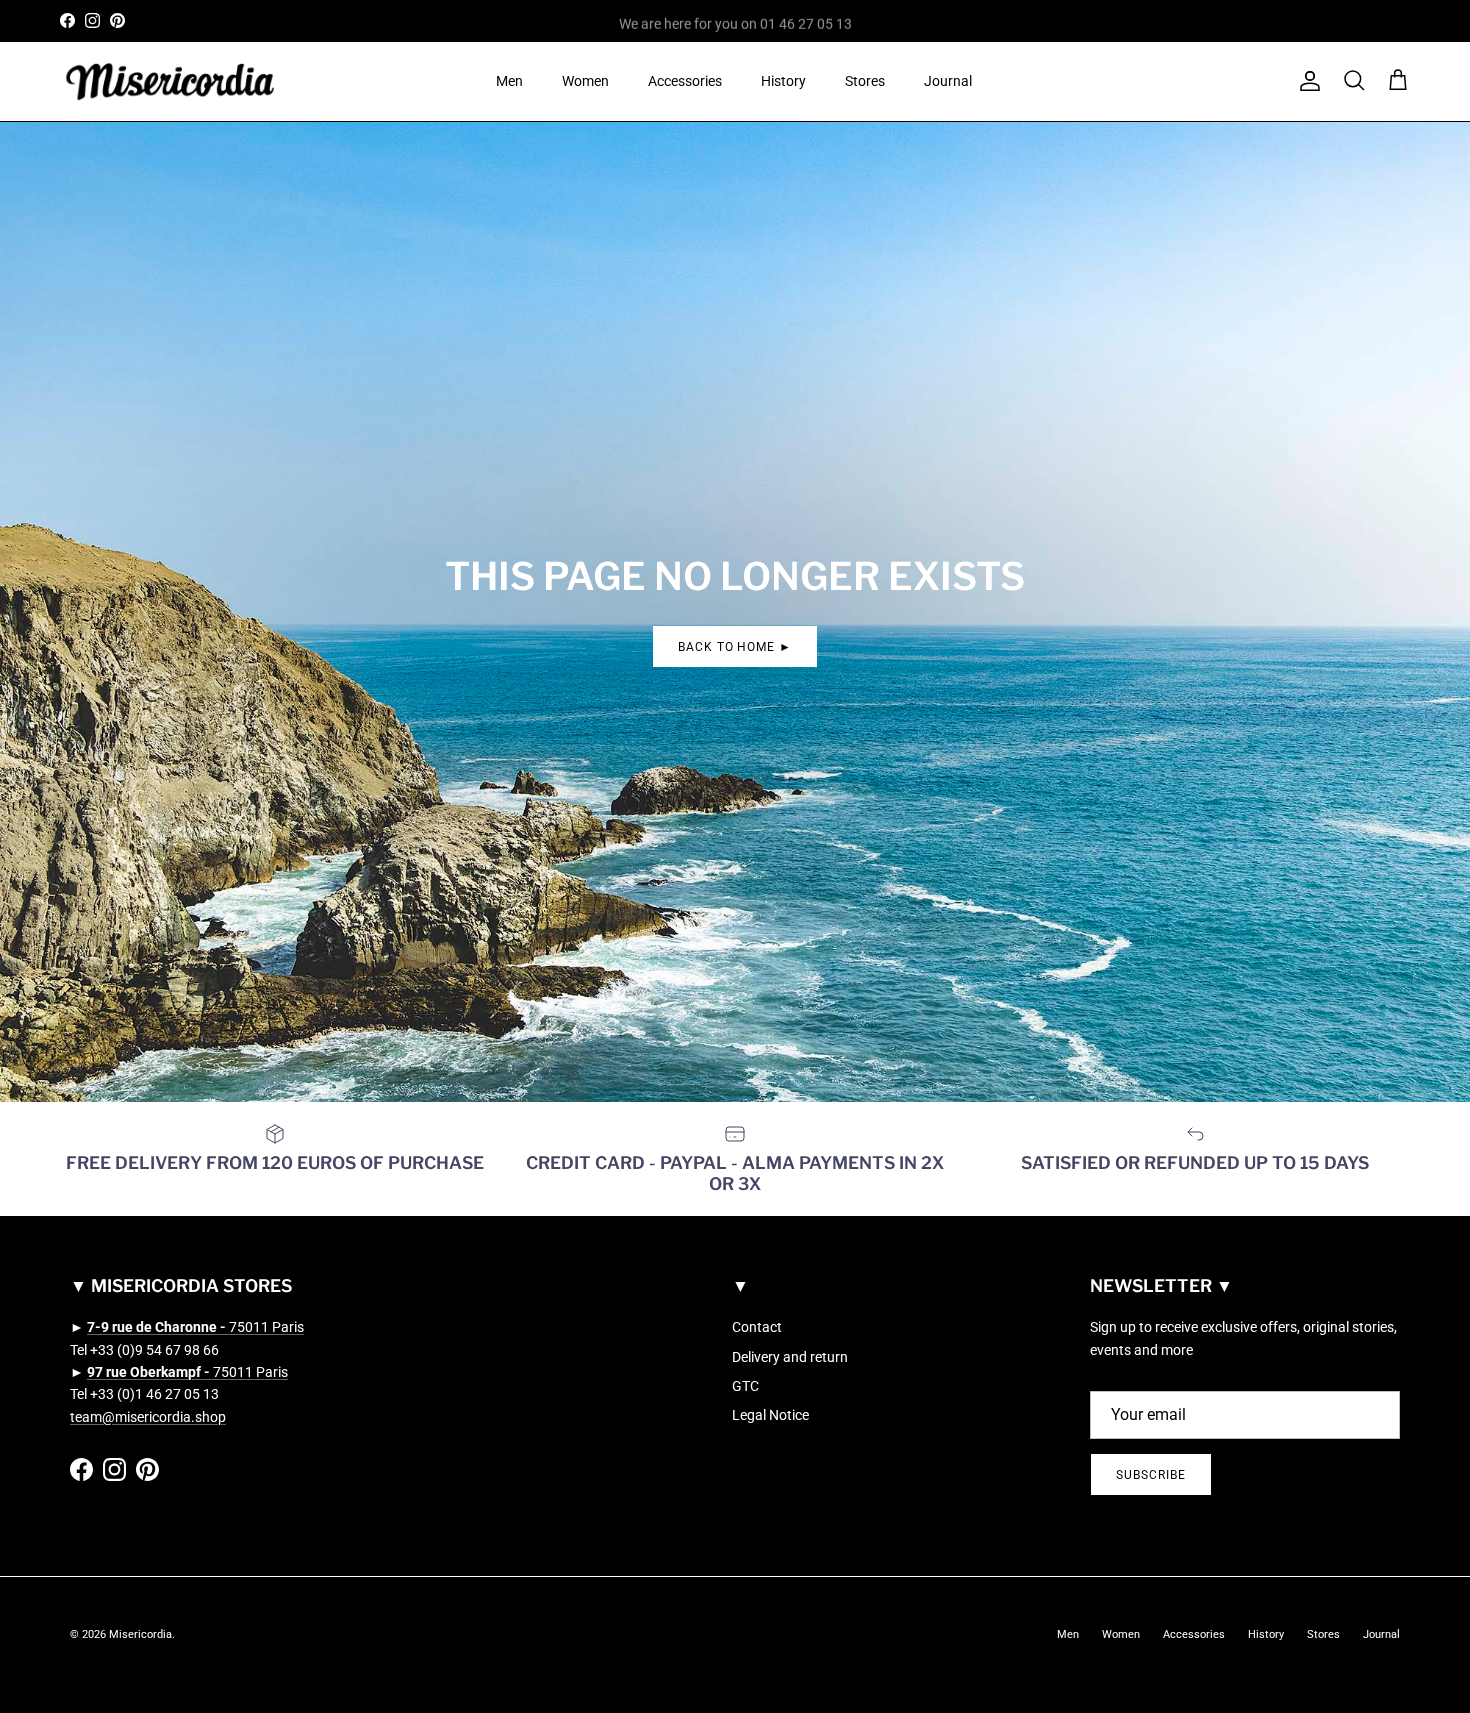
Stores (865, 81)
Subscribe (1151, 1475)
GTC (745, 1386)
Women (585, 81)
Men (509, 81)
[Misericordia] (170, 81)
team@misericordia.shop (148, 1417)
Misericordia (140, 1634)
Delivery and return (790, 1357)
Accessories (685, 81)
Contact (757, 1327)
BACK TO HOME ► (735, 647)
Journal (948, 81)
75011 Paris (195, 1327)
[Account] (1306, 81)
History (783, 81)
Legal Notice (770, 1415)
